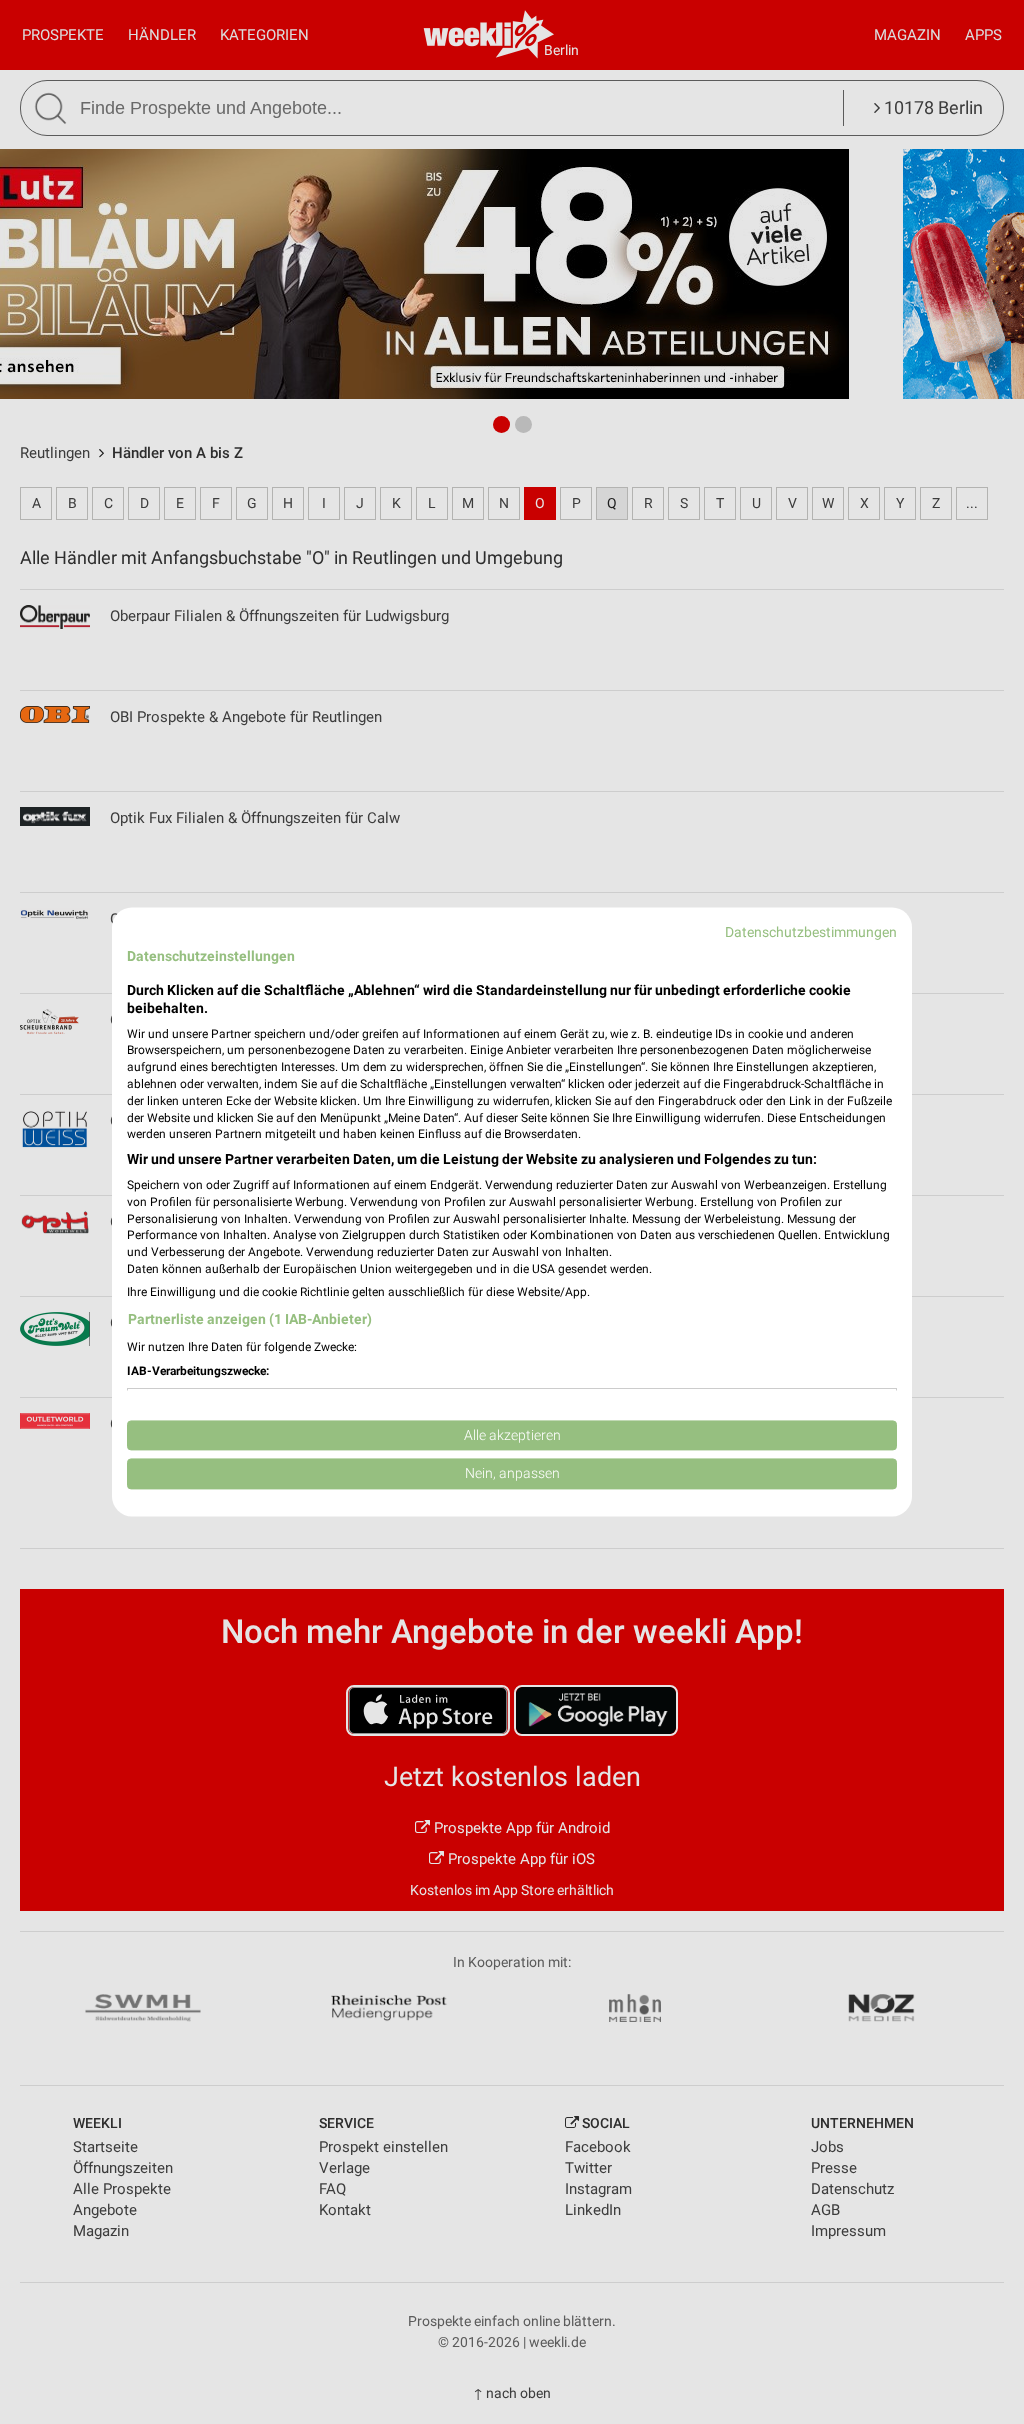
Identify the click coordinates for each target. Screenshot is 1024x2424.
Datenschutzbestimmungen (811, 932)
